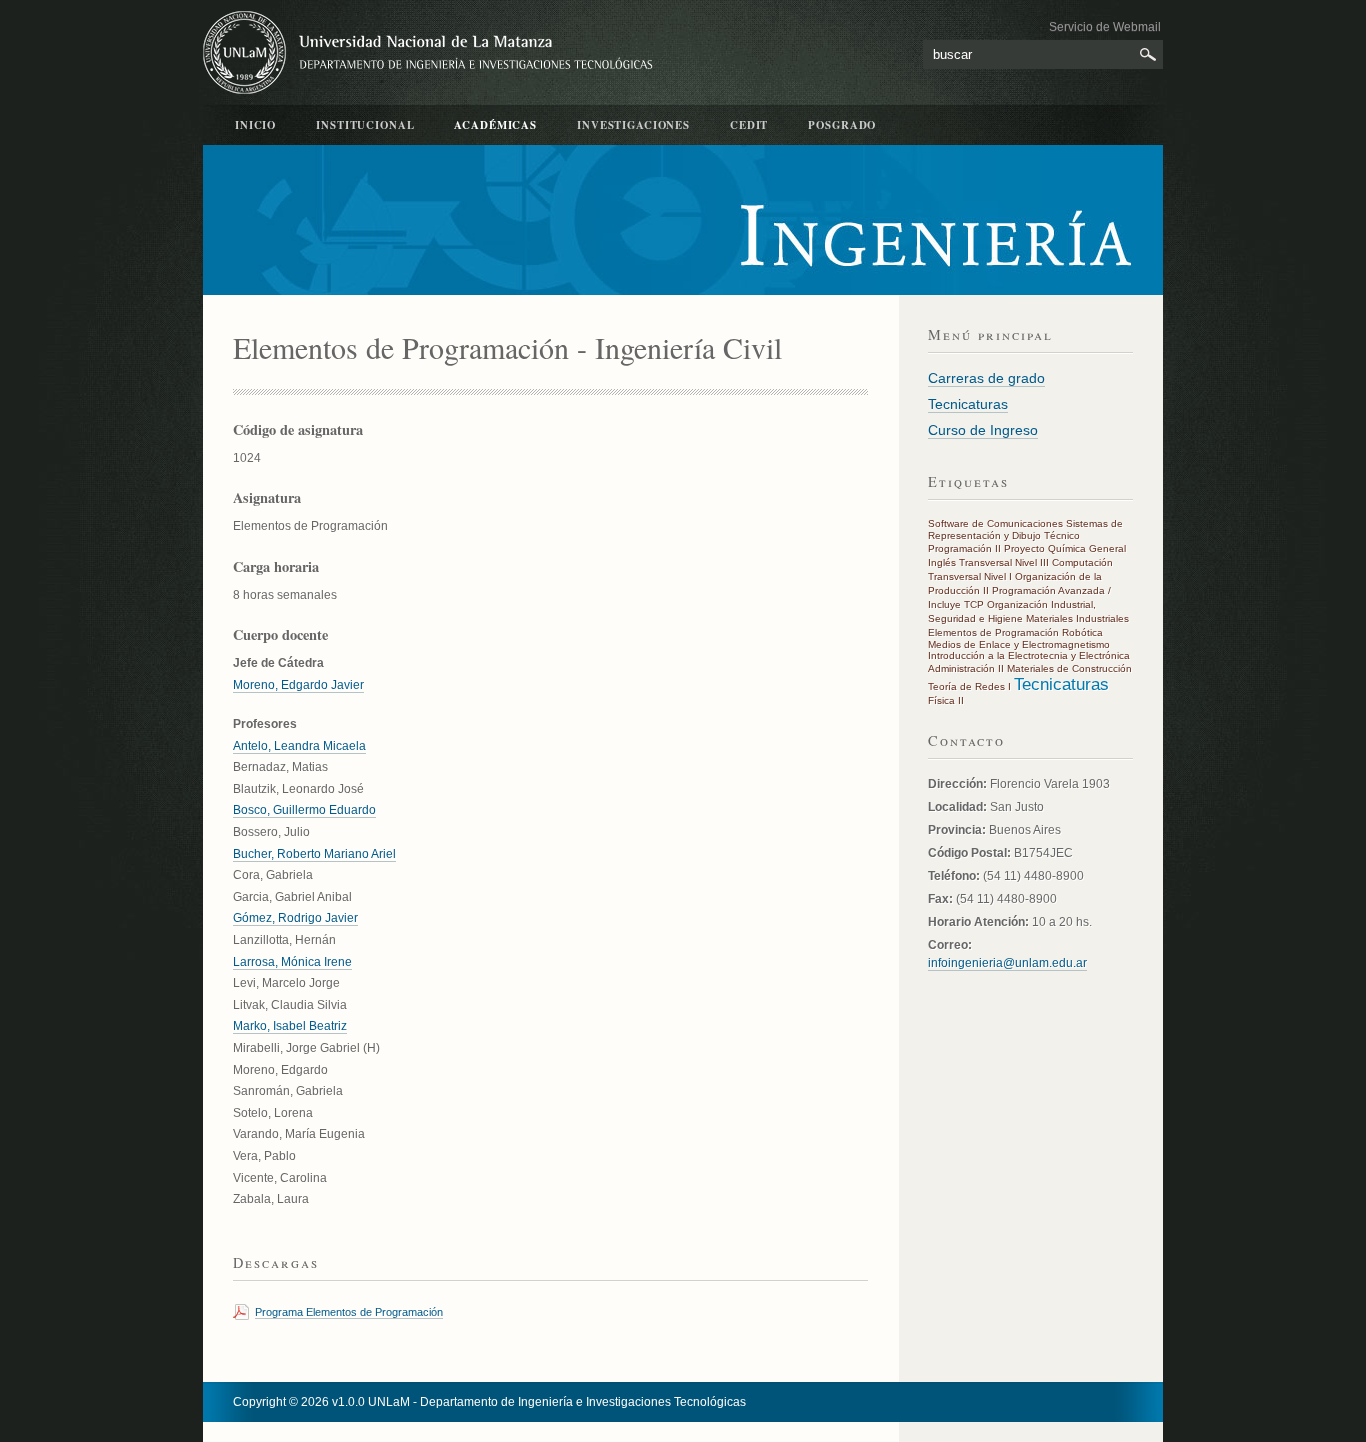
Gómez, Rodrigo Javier (295, 918)
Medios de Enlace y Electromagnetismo (1019, 644)
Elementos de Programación (993, 632)
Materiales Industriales (1077, 618)
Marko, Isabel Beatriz (290, 1026)
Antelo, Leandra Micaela (299, 746)
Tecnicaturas (968, 404)
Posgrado (842, 125)
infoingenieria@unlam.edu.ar (1007, 963)
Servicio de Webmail (1105, 27)
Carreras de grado (986, 378)
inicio (255, 125)
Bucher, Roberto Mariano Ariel (314, 854)
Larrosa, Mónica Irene (292, 962)
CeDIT (749, 125)
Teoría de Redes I (969, 686)
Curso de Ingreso (983, 430)
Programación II (964, 548)
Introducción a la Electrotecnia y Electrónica (1029, 655)
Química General (1087, 548)
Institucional (365, 125)
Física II (946, 700)
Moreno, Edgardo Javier (298, 685)
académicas (495, 125)
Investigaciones (633, 125)
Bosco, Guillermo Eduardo (304, 810)
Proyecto (1024, 548)
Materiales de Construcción (1069, 668)
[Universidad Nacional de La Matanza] (433, 52)
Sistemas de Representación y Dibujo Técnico (1025, 529)
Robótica (1082, 632)
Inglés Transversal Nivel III (988, 562)
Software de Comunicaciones (995, 523)
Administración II (966, 668)
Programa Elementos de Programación (349, 1312)
